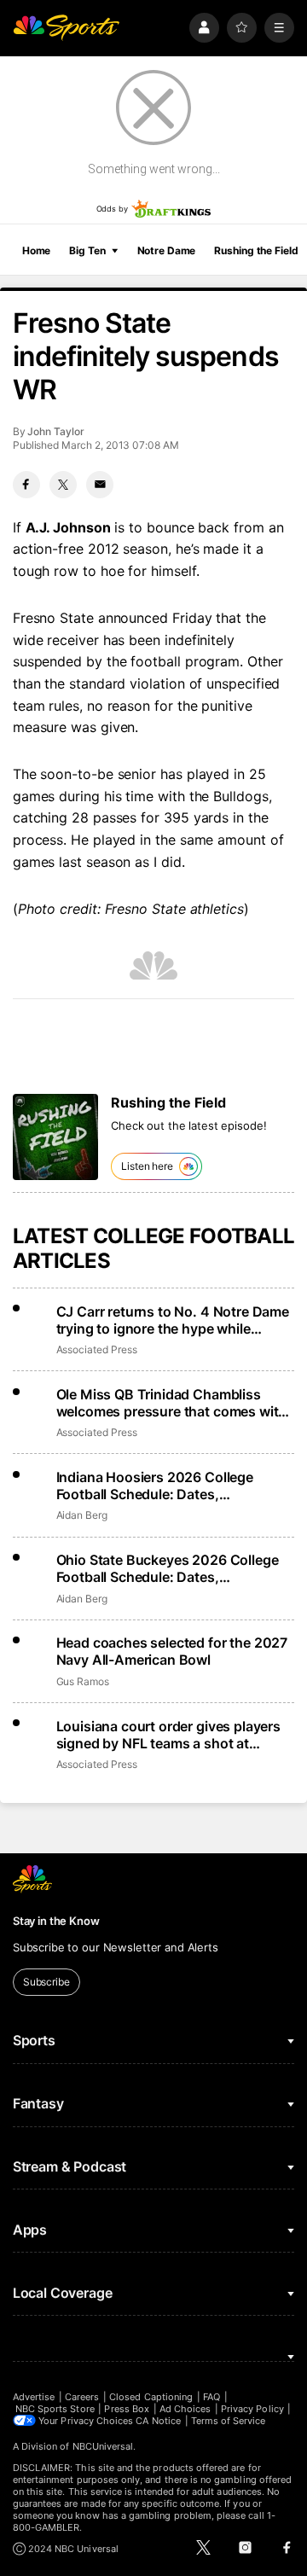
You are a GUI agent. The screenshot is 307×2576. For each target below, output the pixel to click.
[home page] (67, 28)
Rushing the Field (256, 250)
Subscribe (46, 1982)
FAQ (211, 2397)
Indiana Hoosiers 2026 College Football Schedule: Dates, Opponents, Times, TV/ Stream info (170, 1486)
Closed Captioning (151, 2397)
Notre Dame (167, 250)
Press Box (127, 2409)
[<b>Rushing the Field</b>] (56, 1137)
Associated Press (97, 1349)
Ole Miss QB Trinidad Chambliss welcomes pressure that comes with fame (172, 1403)
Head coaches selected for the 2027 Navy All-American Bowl (172, 1651)
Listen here (147, 1166)
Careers (82, 2397)
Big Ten (87, 250)
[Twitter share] (63, 485)
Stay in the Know (56, 1921)
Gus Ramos (83, 1681)
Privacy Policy (252, 2409)
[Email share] (100, 485)
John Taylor (55, 431)
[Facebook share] (26, 485)
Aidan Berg (82, 1515)
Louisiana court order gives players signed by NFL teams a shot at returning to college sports (168, 1735)
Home (37, 250)
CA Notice (158, 2421)
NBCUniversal (103, 2446)
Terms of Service (229, 2421)
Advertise (34, 2397)
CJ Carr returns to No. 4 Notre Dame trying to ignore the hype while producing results (173, 1320)
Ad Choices (185, 2409)
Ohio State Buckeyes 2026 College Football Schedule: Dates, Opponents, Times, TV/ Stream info (170, 1568)
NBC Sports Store (55, 2409)
